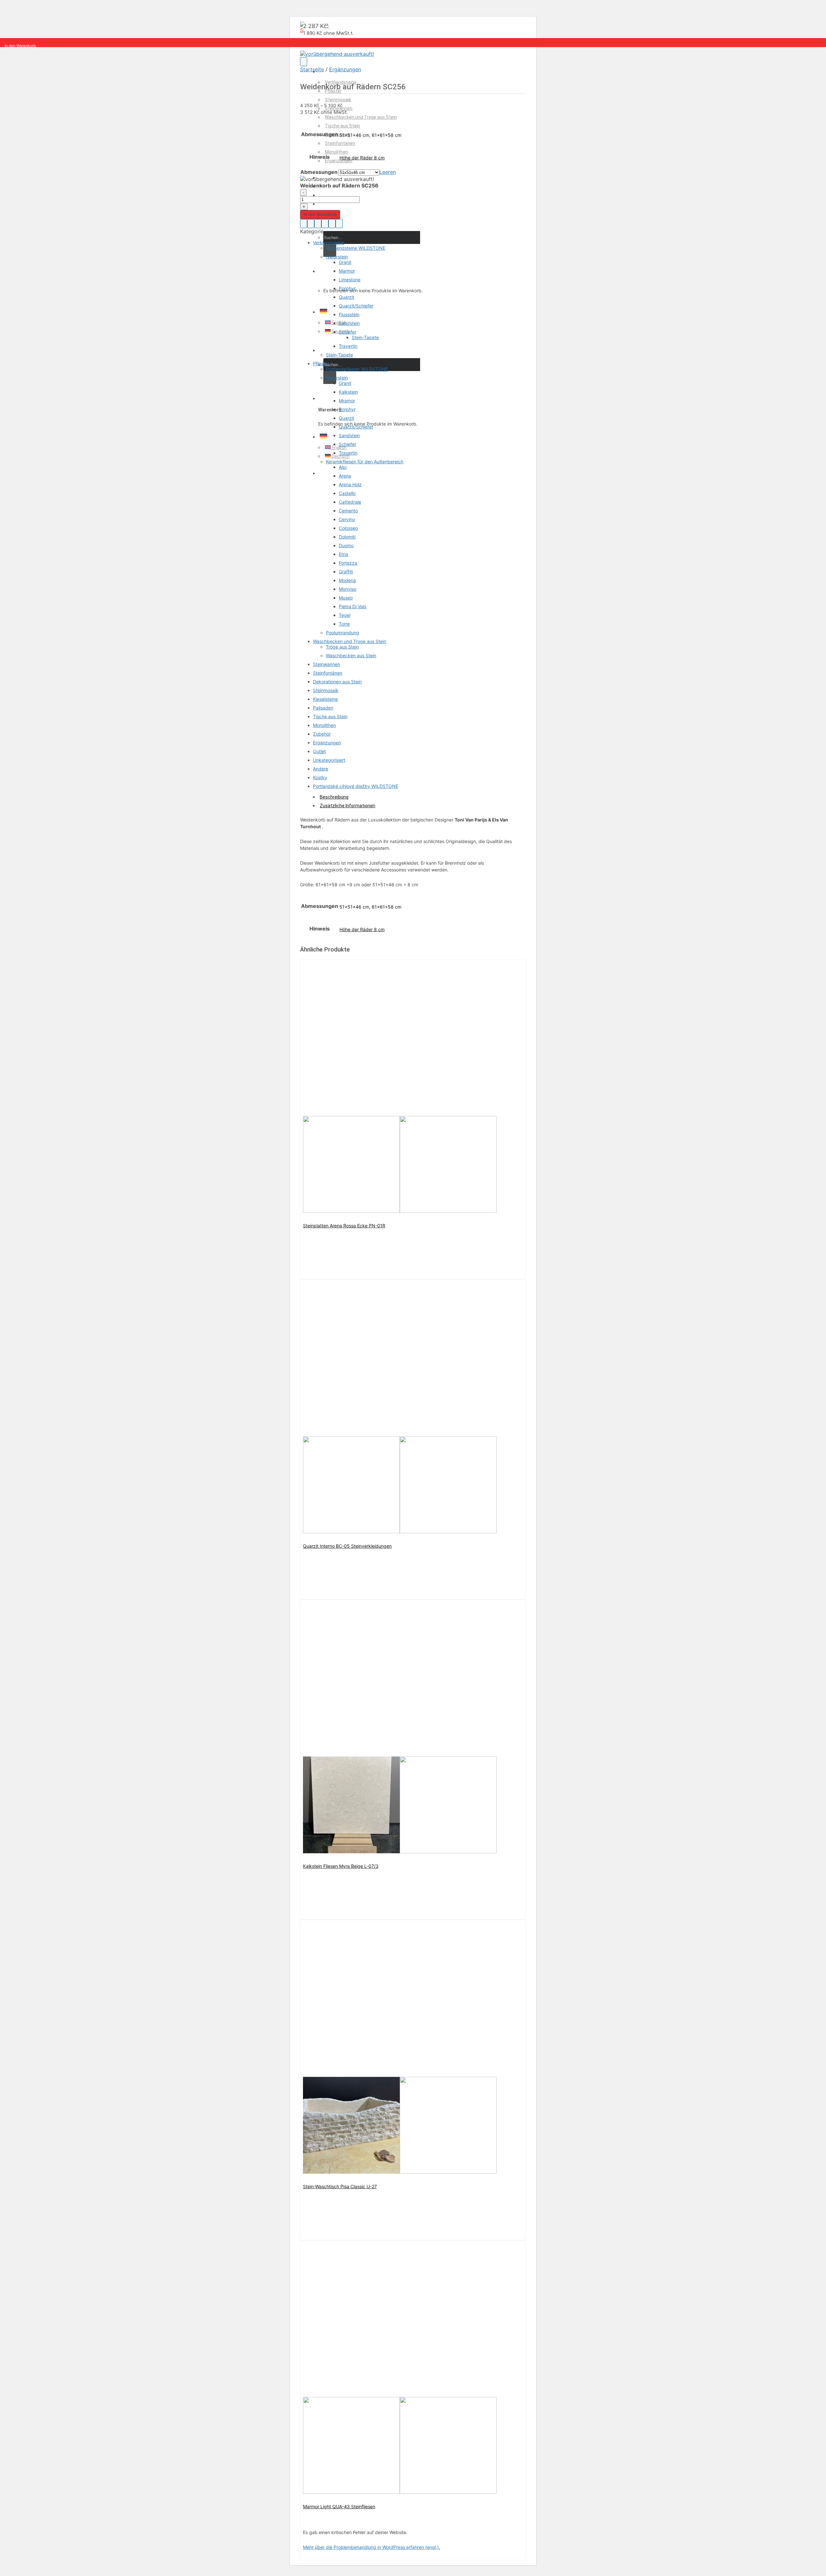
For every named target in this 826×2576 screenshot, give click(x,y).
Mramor (347, 401)
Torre (344, 624)
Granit (345, 262)
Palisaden (323, 708)
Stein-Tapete (365, 337)
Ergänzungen (339, 161)
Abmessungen (319, 172)
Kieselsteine (325, 699)
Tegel (345, 615)
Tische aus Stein (342, 126)
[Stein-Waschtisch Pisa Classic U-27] (400, 2172)
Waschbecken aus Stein (351, 655)
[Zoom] (304, 62)
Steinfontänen (340, 143)
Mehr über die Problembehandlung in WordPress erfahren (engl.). (372, 2547)
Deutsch (340, 331)
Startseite (312, 69)
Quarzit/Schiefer (356, 306)
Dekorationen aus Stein (337, 682)
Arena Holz (350, 484)
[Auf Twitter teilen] (318, 224)
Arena (345, 476)
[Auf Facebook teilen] (311, 224)
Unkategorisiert (329, 760)
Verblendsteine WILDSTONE (356, 248)
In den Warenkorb (320, 214)
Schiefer (348, 332)
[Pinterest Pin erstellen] (332, 224)
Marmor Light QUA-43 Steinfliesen (339, 2506)
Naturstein (337, 257)
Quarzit (347, 297)
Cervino (347, 519)
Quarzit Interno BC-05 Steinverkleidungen (347, 1546)
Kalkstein (348, 392)
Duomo (346, 545)
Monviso (348, 589)
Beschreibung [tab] (334, 797)
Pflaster (321, 363)
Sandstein (349, 323)
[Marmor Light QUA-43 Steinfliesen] (400, 2492)
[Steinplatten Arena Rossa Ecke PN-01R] (400, 1211)
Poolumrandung (342, 633)
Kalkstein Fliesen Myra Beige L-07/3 (341, 1866)
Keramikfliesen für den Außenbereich (365, 462)
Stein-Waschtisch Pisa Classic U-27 (340, 2186)
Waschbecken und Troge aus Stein (361, 117)
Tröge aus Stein (342, 647)
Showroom (331, 204)
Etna (343, 554)
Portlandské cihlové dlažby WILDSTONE (356, 786)
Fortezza (348, 563)
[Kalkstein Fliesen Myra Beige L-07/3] (400, 1851)
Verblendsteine (329, 242)
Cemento (348, 511)
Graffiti (346, 572)
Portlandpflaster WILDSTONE (357, 369)
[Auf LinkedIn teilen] (339, 224)
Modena (347, 580)
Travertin (348, 346)
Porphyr (347, 288)
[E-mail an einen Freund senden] (325, 224)
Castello (347, 493)
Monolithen (337, 152)
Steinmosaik (338, 100)
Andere (321, 769)
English (339, 323)
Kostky (320, 777)
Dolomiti (347, 537)
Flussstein (349, 314)
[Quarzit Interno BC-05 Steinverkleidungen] (400, 1531)
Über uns (329, 195)
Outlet (319, 751)
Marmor (347, 271)
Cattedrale (350, 502)
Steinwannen (327, 664)
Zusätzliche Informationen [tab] (348, 806)
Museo (346, 598)
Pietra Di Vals (353, 606)
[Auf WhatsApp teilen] (304, 224)
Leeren (388, 172)
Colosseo (348, 528)
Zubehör (322, 734)
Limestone (350, 280)
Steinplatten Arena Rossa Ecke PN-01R (344, 1226)
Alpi (343, 467)
